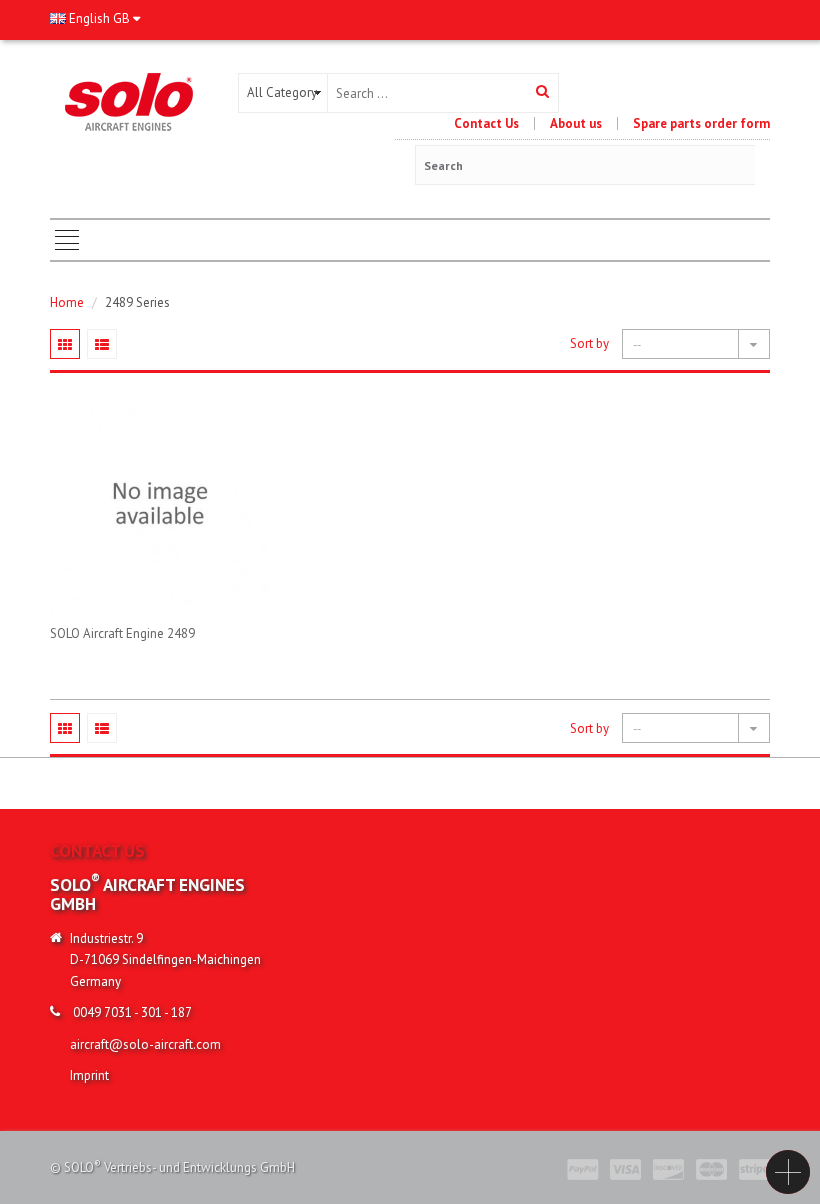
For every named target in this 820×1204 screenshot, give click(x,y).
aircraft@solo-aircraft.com (145, 1044)
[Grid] (65, 344)
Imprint (89, 1075)
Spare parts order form (701, 123)
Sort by (589, 343)
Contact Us (486, 123)
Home (67, 302)
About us (576, 123)
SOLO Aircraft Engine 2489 (122, 633)
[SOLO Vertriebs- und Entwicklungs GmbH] (129, 100)
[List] (102, 344)
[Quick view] (159, 393)
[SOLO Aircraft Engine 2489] (160, 503)
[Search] (543, 93)
